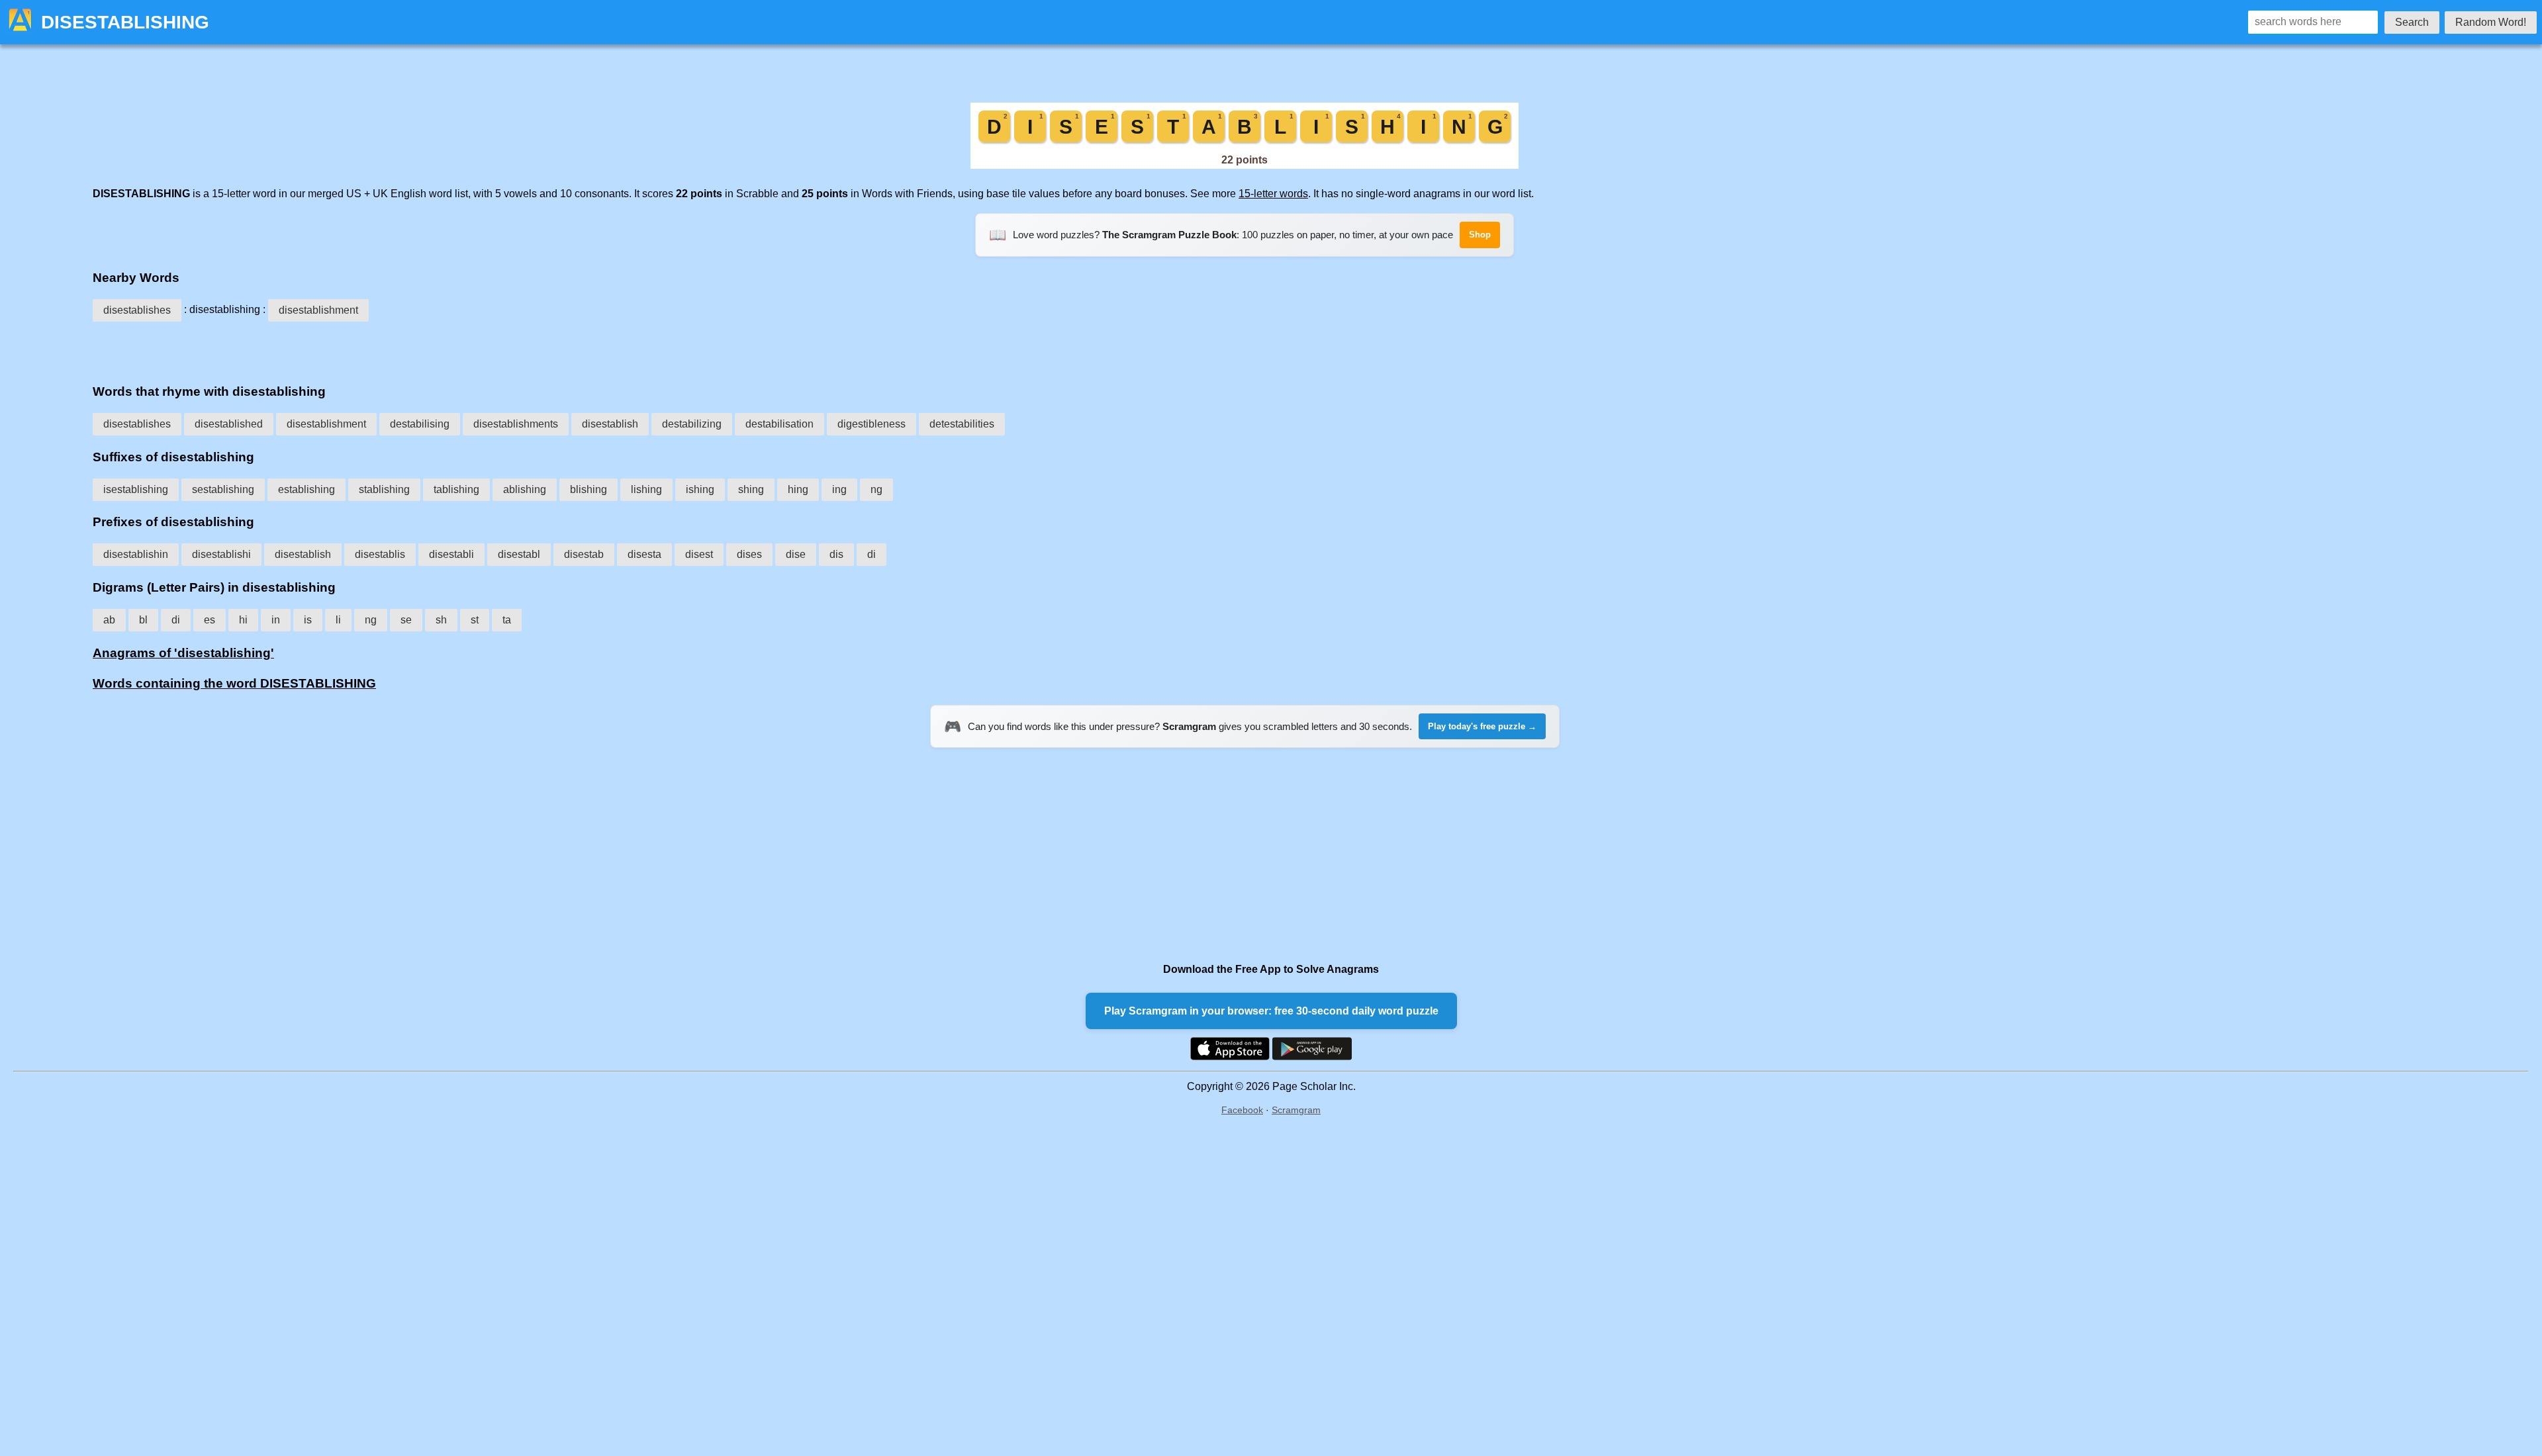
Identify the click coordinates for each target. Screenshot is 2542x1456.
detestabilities (962, 424)
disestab (584, 554)
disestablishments (516, 424)
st (475, 620)
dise (796, 554)
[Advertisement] (1245, 348)
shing (751, 489)
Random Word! (2491, 22)
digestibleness (871, 424)
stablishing (384, 489)
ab (109, 620)
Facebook (1242, 1110)
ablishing (525, 489)
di (871, 554)
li (338, 620)
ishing (700, 489)
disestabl (519, 554)
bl (143, 620)
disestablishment (318, 310)
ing (839, 489)
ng (876, 489)
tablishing (456, 489)
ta (507, 620)
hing (798, 489)
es (210, 620)
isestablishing (136, 489)
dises (749, 554)
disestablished (229, 424)
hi (243, 620)
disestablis (380, 554)
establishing (306, 489)
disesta (644, 554)
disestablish (610, 424)
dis (836, 554)
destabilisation (779, 424)
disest (699, 554)
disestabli (451, 554)
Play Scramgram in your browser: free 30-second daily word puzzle (1271, 1011)
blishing (588, 489)
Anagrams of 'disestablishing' (183, 653)
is (308, 620)
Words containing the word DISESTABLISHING (234, 683)
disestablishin (136, 554)
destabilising (420, 424)
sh (441, 620)
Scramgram (1296, 1110)
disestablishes (137, 310)
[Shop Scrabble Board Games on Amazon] (1245, 165)
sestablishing (223, 489)
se (406, 620)
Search (2412, 22)
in (276, 620)
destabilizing (692, 424)
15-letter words (1273, 194)
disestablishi (221, 554)
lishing (646, 489)
